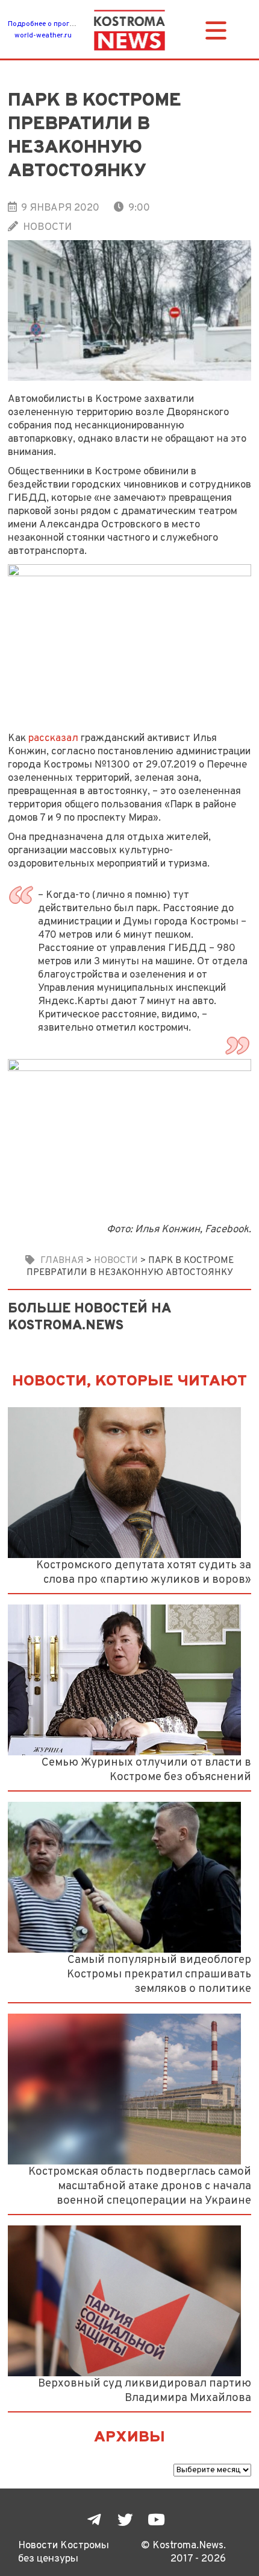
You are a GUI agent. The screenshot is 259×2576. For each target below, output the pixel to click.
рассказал (53, 738)
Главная (62, 1261)
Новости (47, 227)
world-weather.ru (43, 36)
